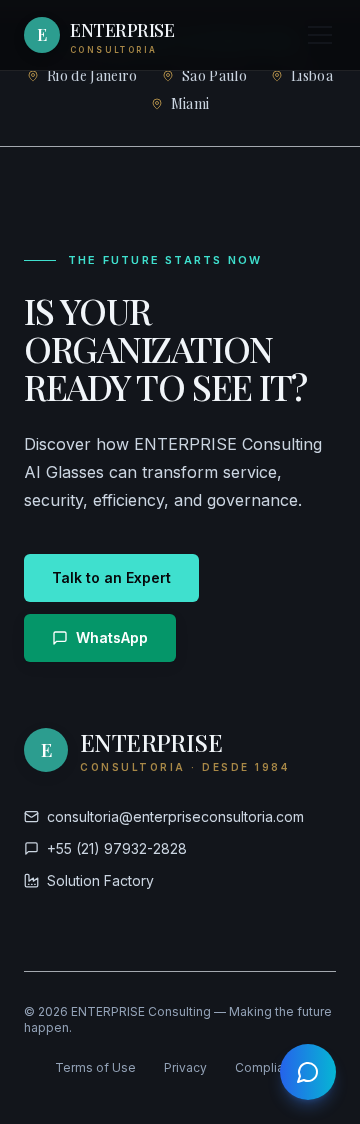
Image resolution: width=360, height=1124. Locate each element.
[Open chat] (308, 1072)
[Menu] (320, 35)
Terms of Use (95, 1067)
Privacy (185, 1067)
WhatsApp (112, 637)
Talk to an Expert (111, 577)
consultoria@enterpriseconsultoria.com (175, 816)
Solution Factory (100, 880)
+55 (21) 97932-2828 (117, 848)
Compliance (270, 1067)
